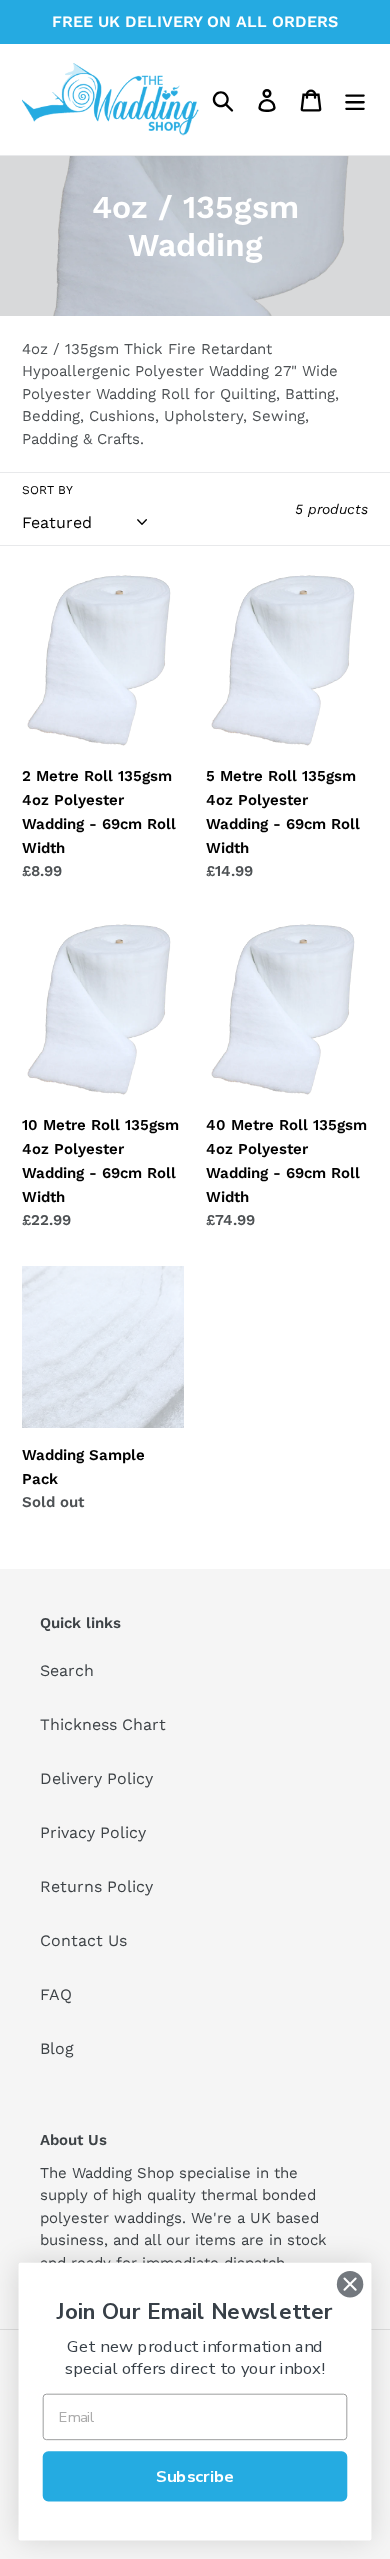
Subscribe (195, 2476)
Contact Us (83, 1940)
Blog (57, 2048)
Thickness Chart (103, 1724)
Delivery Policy (96, 1778)
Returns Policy (96, 1886)
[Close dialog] (350, 2284)
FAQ (56, 1994)
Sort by (47, 490)
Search (67, 1670)
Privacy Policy (93, 1832)
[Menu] (355, 99)
